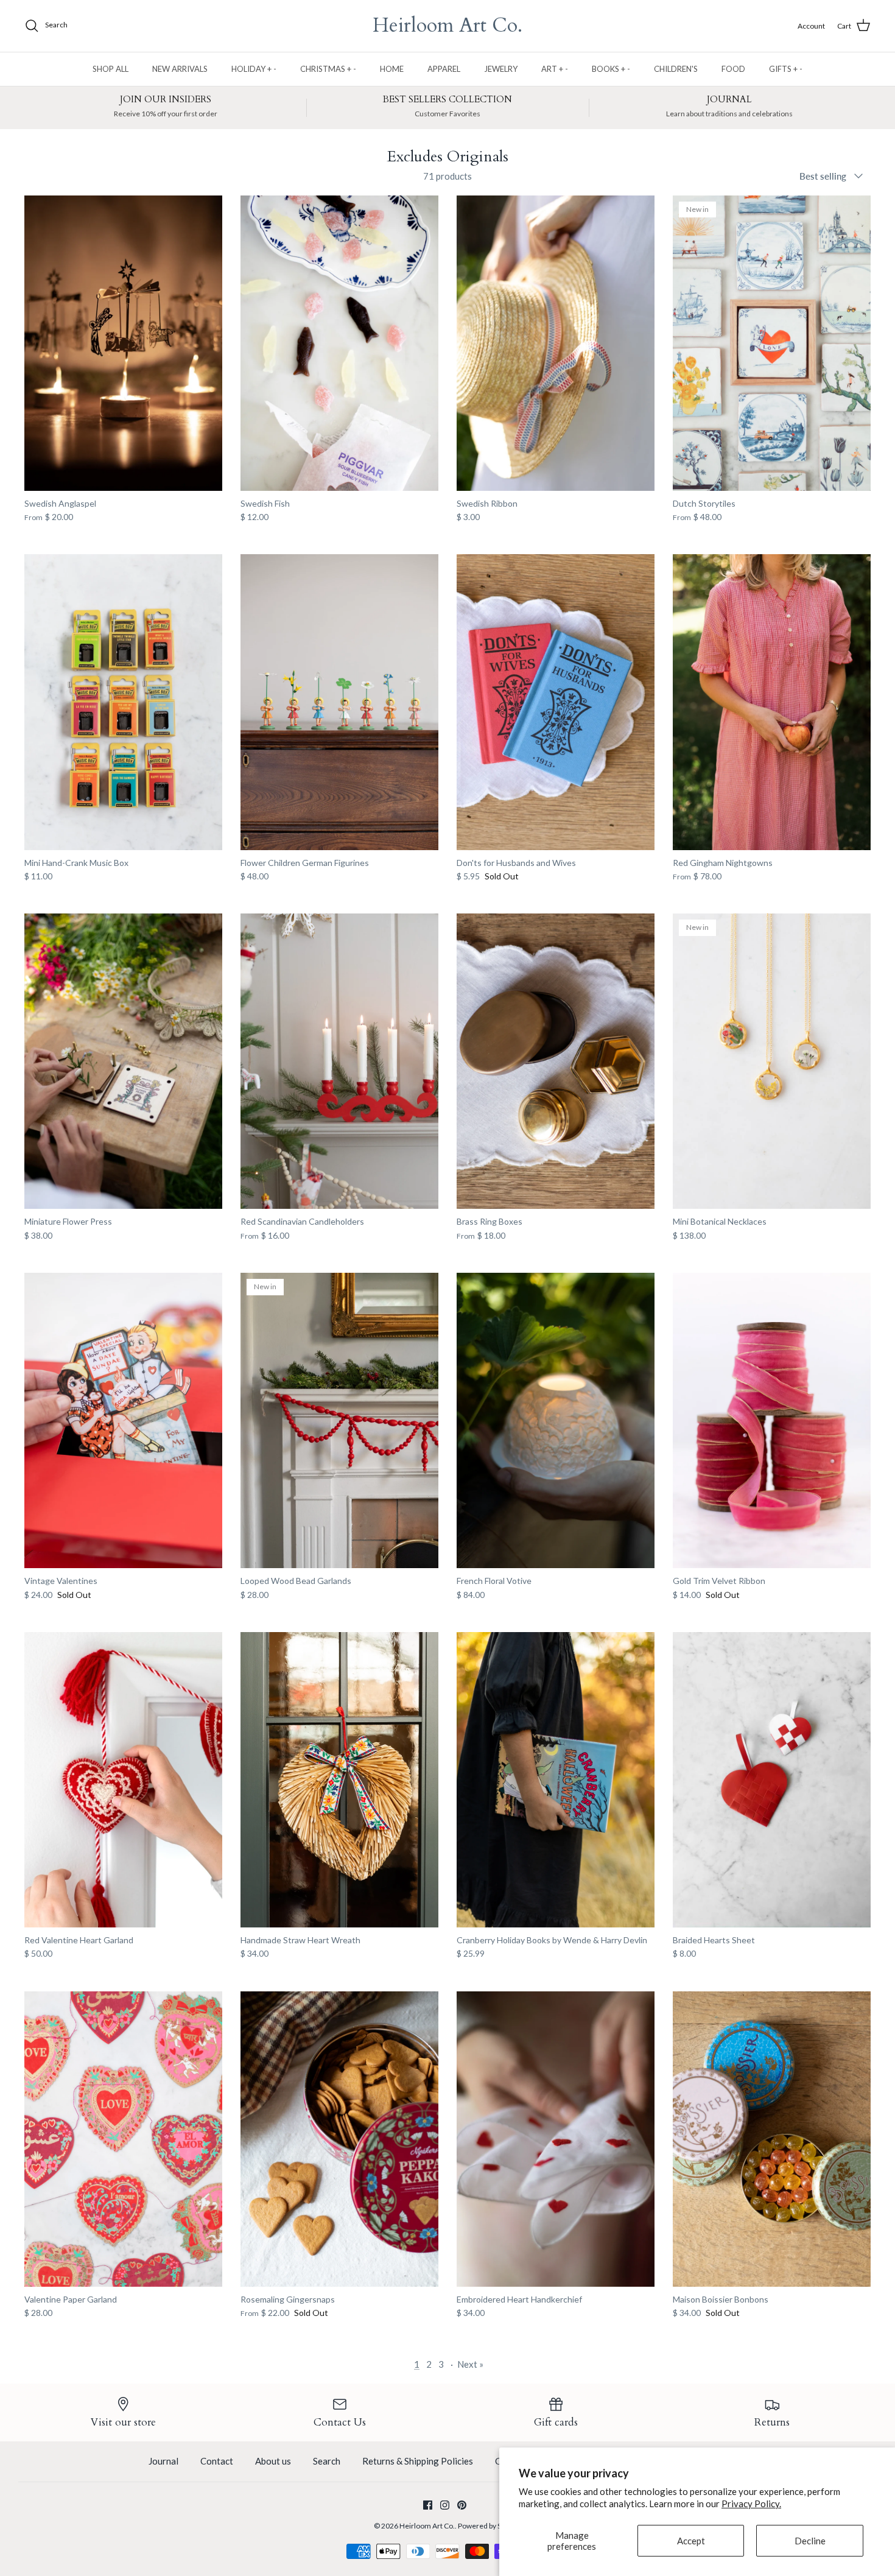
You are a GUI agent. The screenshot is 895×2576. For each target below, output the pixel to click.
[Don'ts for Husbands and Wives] (556, 702)
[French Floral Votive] (556, 1420)
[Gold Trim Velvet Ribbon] (772, 1420)
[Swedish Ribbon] (556, 343)
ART (555, 69)
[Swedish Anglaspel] (123, 343)
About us (273, 2461)
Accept (691, 2541)
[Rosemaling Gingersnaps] (339, 2139)
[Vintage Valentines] (123, 1420)
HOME (392, 69)
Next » (470, 2364)
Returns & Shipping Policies (418, 2461)
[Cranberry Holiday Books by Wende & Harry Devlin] (556, 1780)
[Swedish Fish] (339, 343)
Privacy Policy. (751, 2504)
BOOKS (611, 69)
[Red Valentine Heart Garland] (123, 1780)
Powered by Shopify (490, 2526)
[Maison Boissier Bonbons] (772, 2139)
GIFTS (786, 69)
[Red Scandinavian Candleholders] (339, 1061)
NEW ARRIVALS (180, 69)
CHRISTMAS (328, 69)
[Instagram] (445, 2505)
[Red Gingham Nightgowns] (772, 702)
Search (327, 2461)
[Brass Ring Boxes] (556, 1061)
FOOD (733, 69)
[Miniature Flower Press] (123, 1061)
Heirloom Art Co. (427, 2526)
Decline (810, 2541)
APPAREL (444, 69)
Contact (217, 2461)
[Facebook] (428, 2505)
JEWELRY (501, 69)
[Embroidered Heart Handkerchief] (556, 2139)
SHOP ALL (111, 69)
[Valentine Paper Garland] (123, 2139)
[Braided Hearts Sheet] (772, 1780)
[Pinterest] (462, 2505)
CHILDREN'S (676, 69)
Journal (163, 2461)
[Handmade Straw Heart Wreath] (339, 1780)
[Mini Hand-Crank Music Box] (123, 702)
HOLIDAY (254, 69)
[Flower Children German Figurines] (339, 702)
